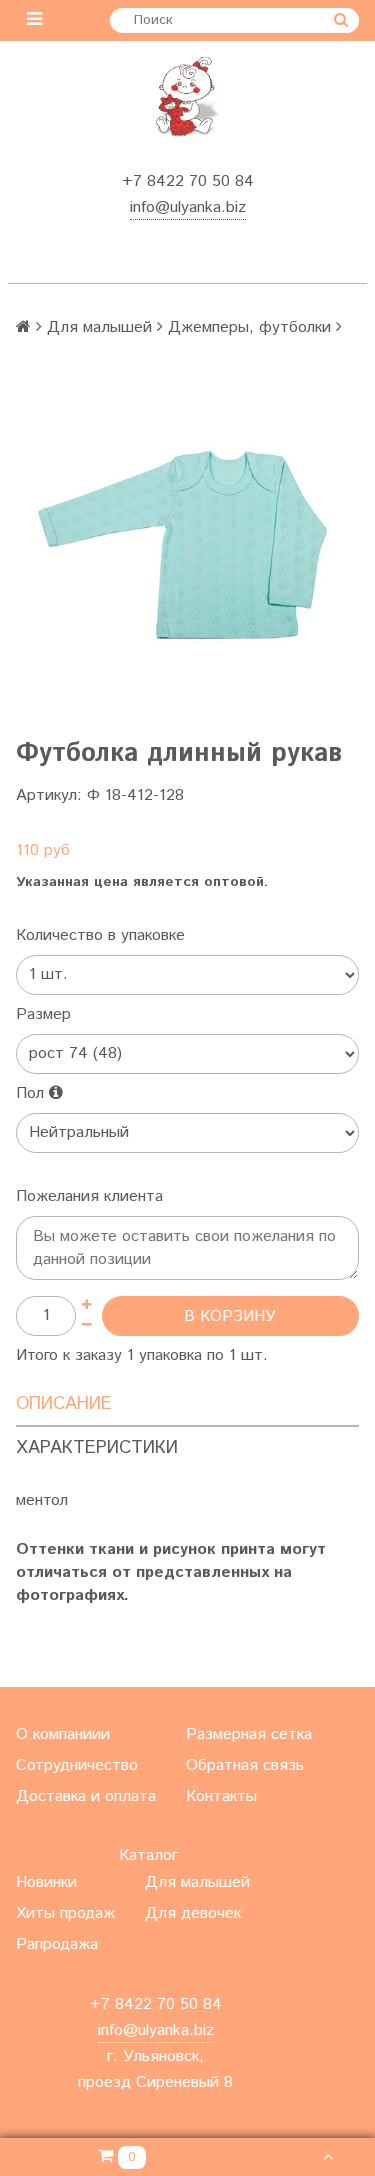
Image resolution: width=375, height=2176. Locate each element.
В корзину (230, 1316)
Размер (43, 1014)
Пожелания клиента (89, 1196)
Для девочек (193, 1913)
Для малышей (99, 327)
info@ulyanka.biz (188, 207)
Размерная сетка (249, 1734)
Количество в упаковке (100, 935)
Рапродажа (57, 1944)
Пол (32, 1093)
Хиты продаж (65, 1913)
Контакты (221, 1796)
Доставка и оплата (86, 1796)
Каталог (148, 1855)
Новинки (46, 1882)
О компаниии (63, 1734)
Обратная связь (245, 1765)
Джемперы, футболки (249, 327)
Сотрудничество (77, 1765)
